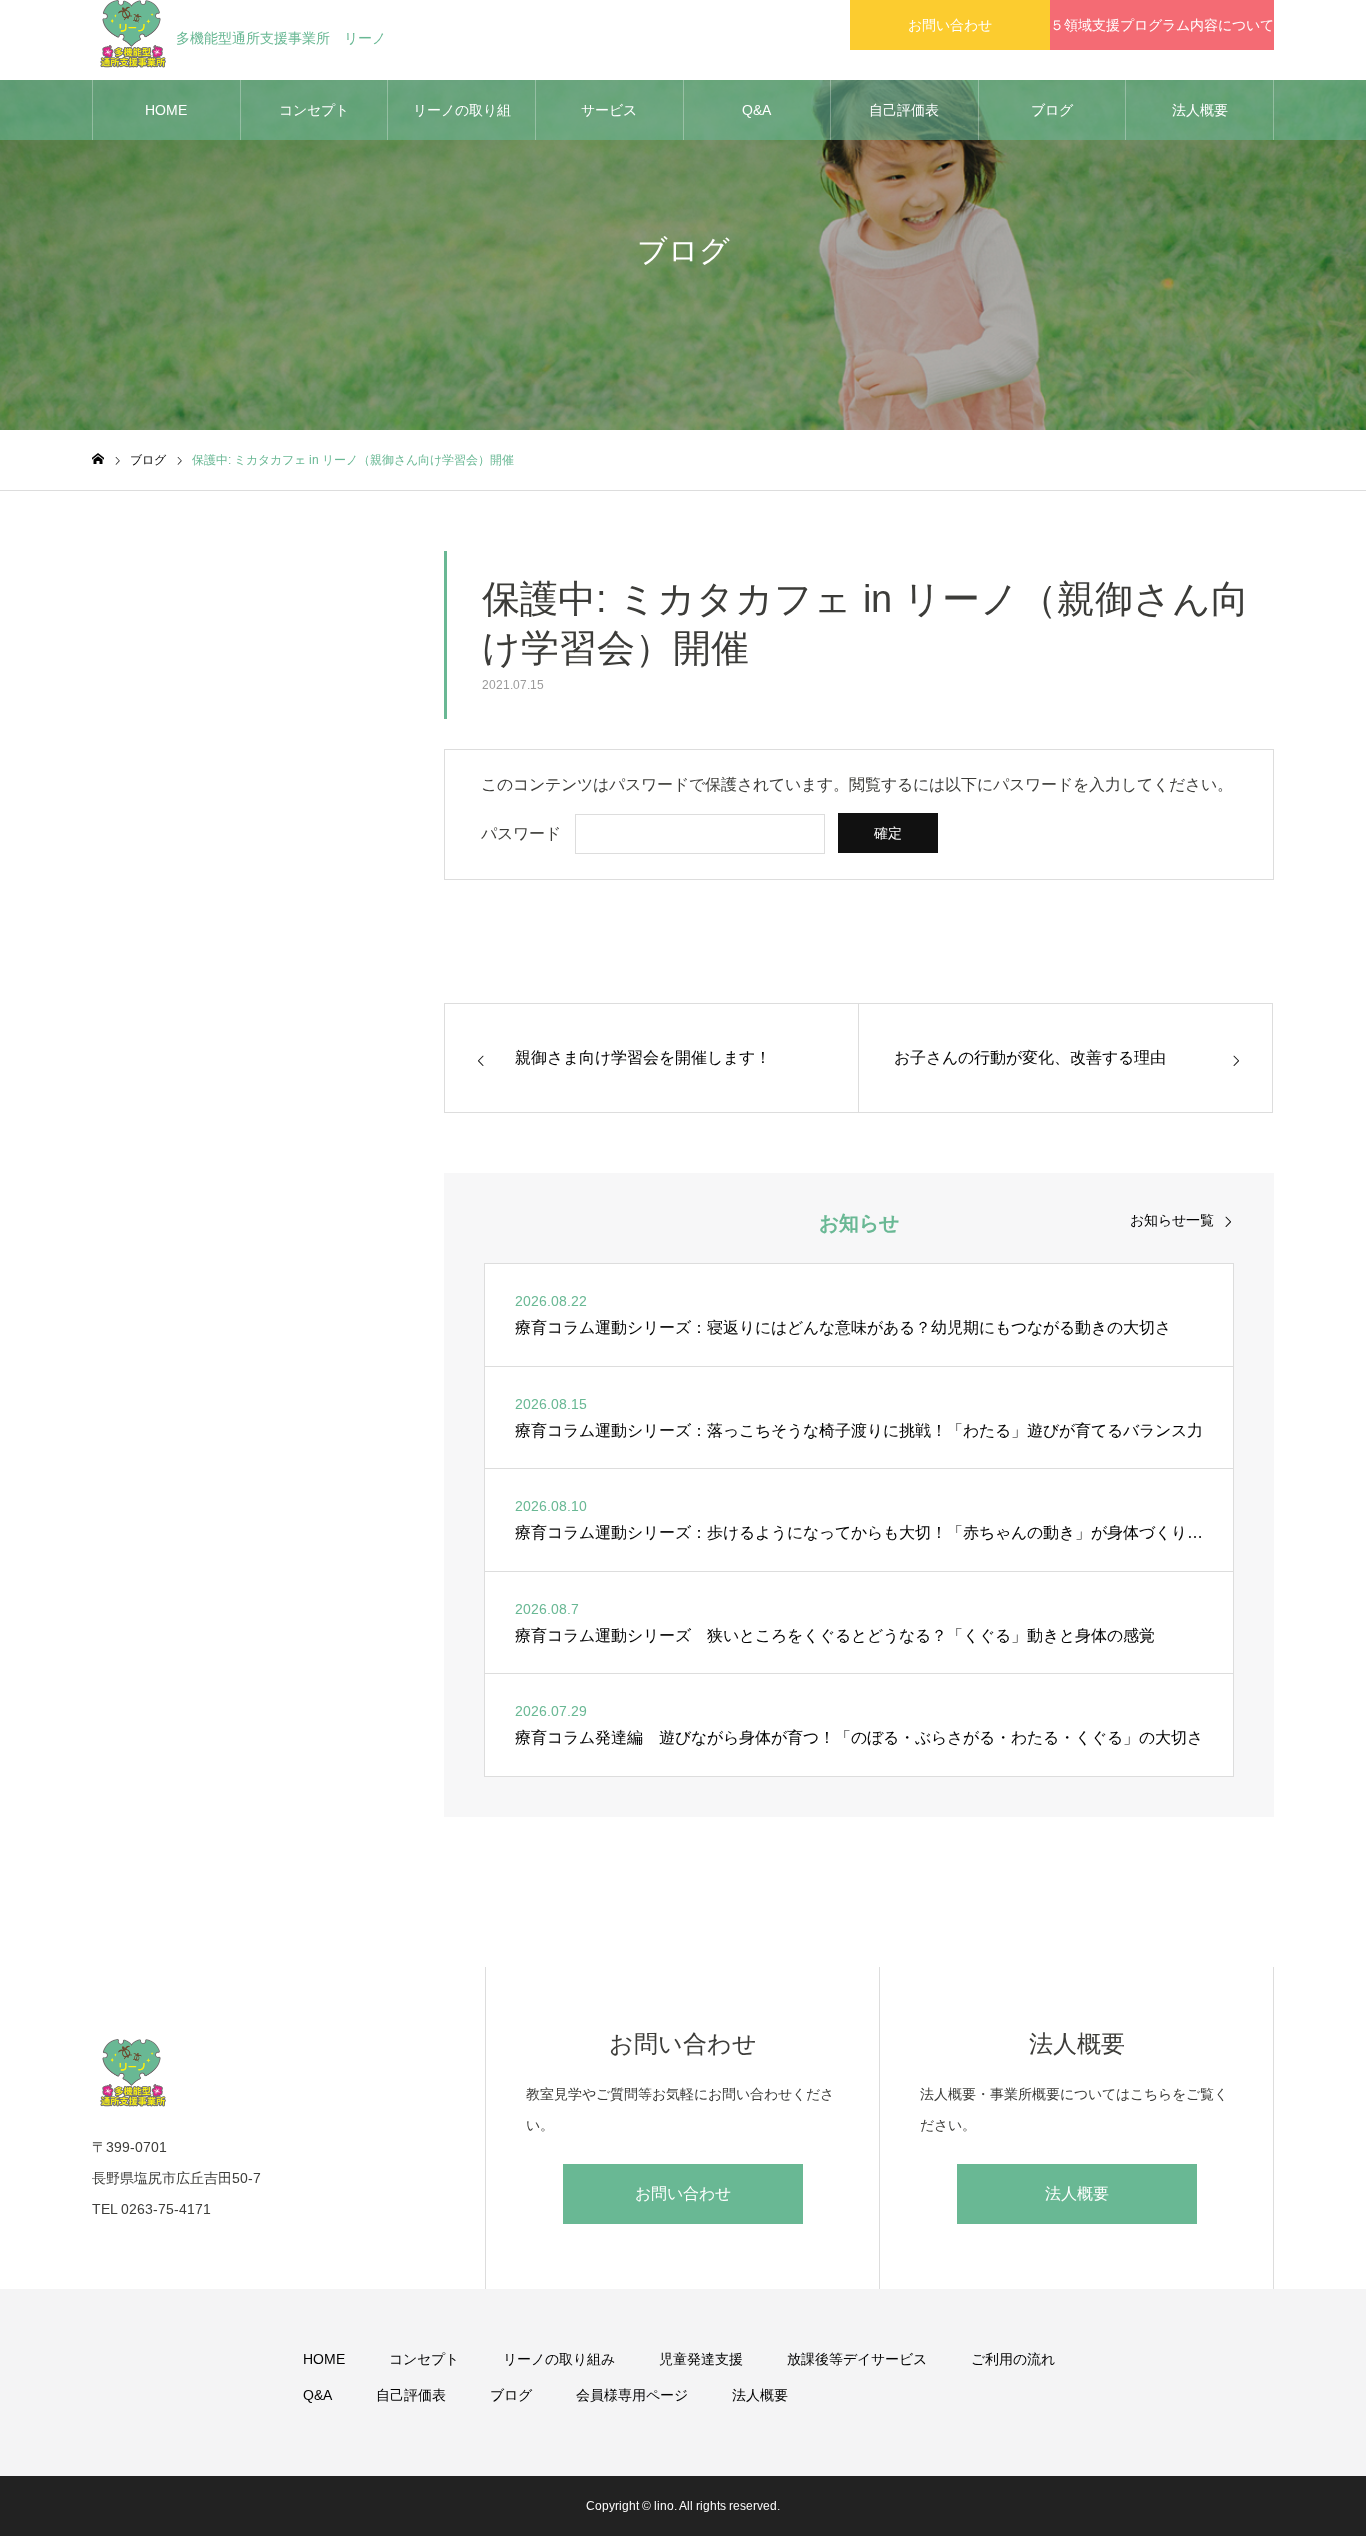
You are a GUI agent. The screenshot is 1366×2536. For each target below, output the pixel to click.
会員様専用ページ (632, 2395)
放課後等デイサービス (857, 2359)
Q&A (756, 110)
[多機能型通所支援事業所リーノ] (268, 2072)
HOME (166, 110)
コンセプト (314, 110)
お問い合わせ (950, 25)
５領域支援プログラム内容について (1162, 25)
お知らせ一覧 (1172, 1220)
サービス (609, 110)
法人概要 (1200, 110)
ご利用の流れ (1013, 2359)
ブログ (1052, 110)
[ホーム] (98, 459)
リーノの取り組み (462, 121)
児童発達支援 (701, 2359)
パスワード (521, 833)
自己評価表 (904, 110)
